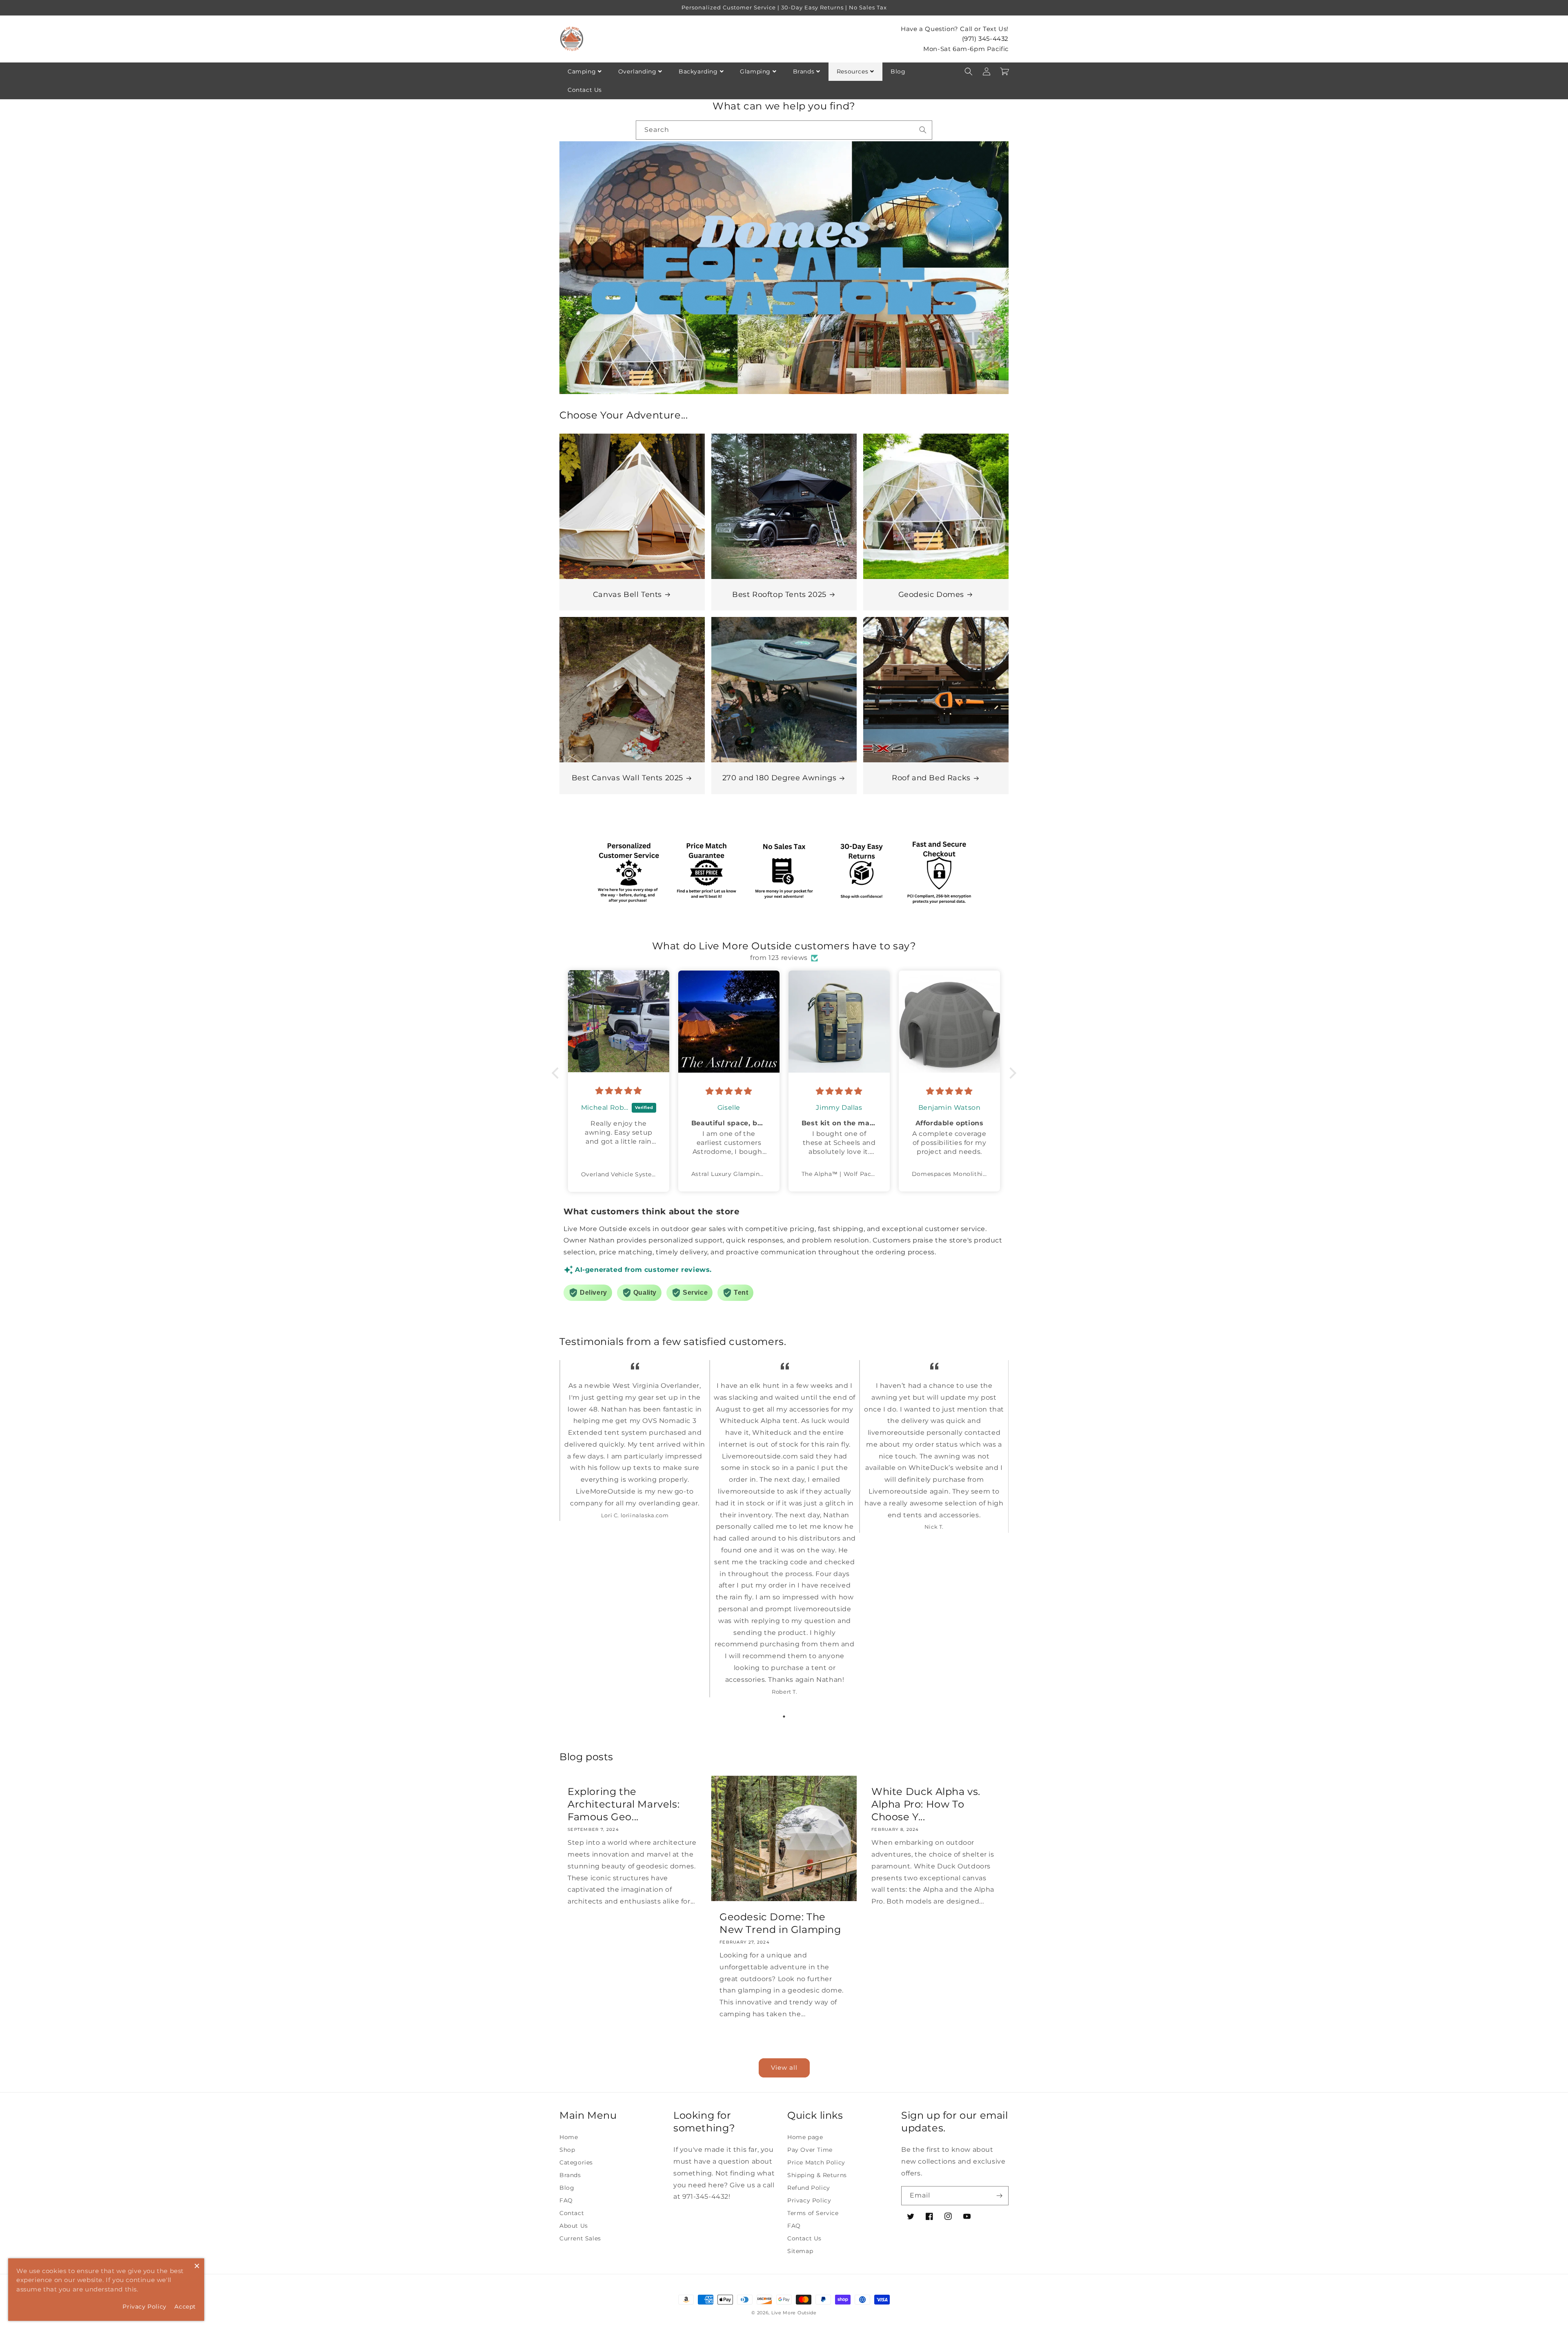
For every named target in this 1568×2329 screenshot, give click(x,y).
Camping (582, 71)
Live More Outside (794, 2313)
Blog (898, 71)
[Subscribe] (999, 2196)
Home (569, 2137)
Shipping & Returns (817, 2175)
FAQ (566, 2200)
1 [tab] (784, 1717)
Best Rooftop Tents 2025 (779, 594)
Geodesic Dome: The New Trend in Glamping (780, 1923)
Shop (567, 2150)
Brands (804, 71)
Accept (185, 2307)
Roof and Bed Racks (931, 778)
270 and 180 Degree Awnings (780, 778)
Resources (852, 71)
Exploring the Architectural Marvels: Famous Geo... (624, 1804)
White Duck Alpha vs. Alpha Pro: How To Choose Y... (926, 1804)
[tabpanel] (634, 1446)
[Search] (923, 130)
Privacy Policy (809, 2200)
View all (784, 2067)
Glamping (755, 71)
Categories (576, 2162)
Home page (805, 2137)
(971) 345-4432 (985, 39)
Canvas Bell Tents (627, 594)
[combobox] (784, 130)
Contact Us (585, 90)
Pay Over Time (810, 2150)
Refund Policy (809, 2188)
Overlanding (637, 71)
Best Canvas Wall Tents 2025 (627, 778)
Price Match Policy (816, 2162)
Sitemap (800, 2251)
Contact (572, 2213)
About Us (574, 2226)
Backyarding (698, 71)
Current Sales (580, 2238)
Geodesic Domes (931, 594)
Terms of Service (813, 2213)
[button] (969, 71)
